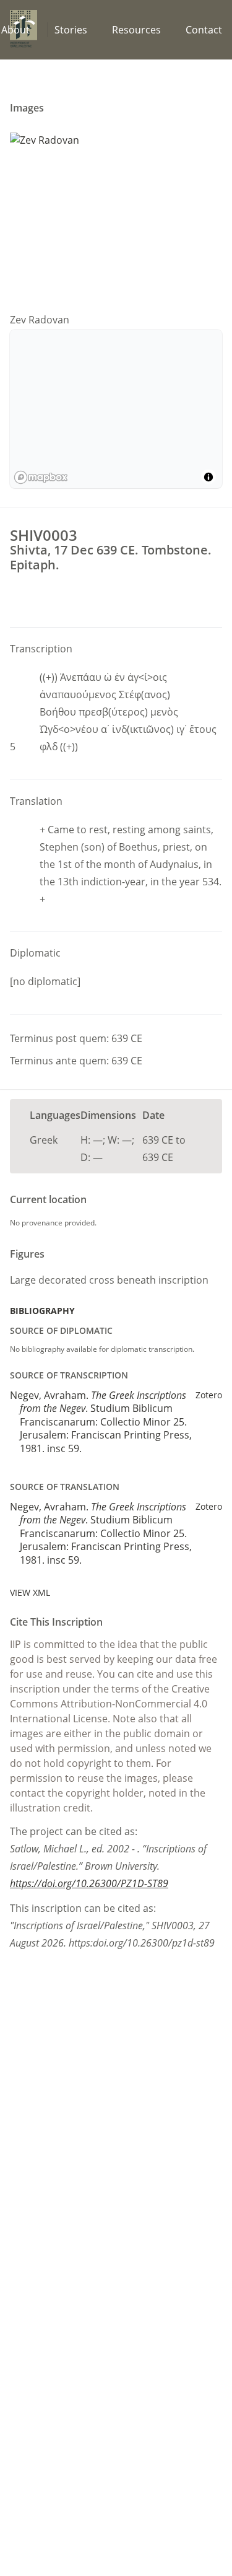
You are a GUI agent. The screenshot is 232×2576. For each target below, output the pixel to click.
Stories (71, 30)
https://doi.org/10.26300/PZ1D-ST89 (89, 1883)
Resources (136, 30)
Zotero (209, 1395)
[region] (116, 409)
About (15, 30)
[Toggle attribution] (208, 477)
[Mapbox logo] (41, 477)
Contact (204, 30)
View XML (30, 1592)
